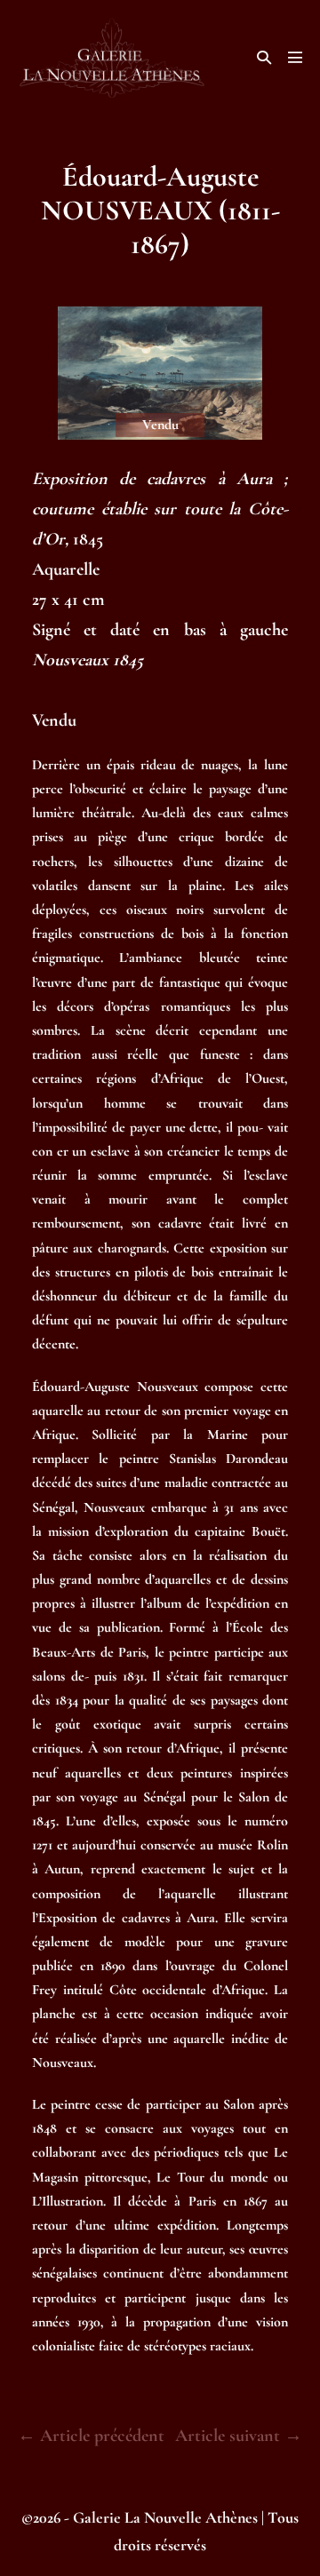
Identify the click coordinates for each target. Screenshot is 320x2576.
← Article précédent (91, 2436)
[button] (264, 57)
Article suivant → (239, 2436)
